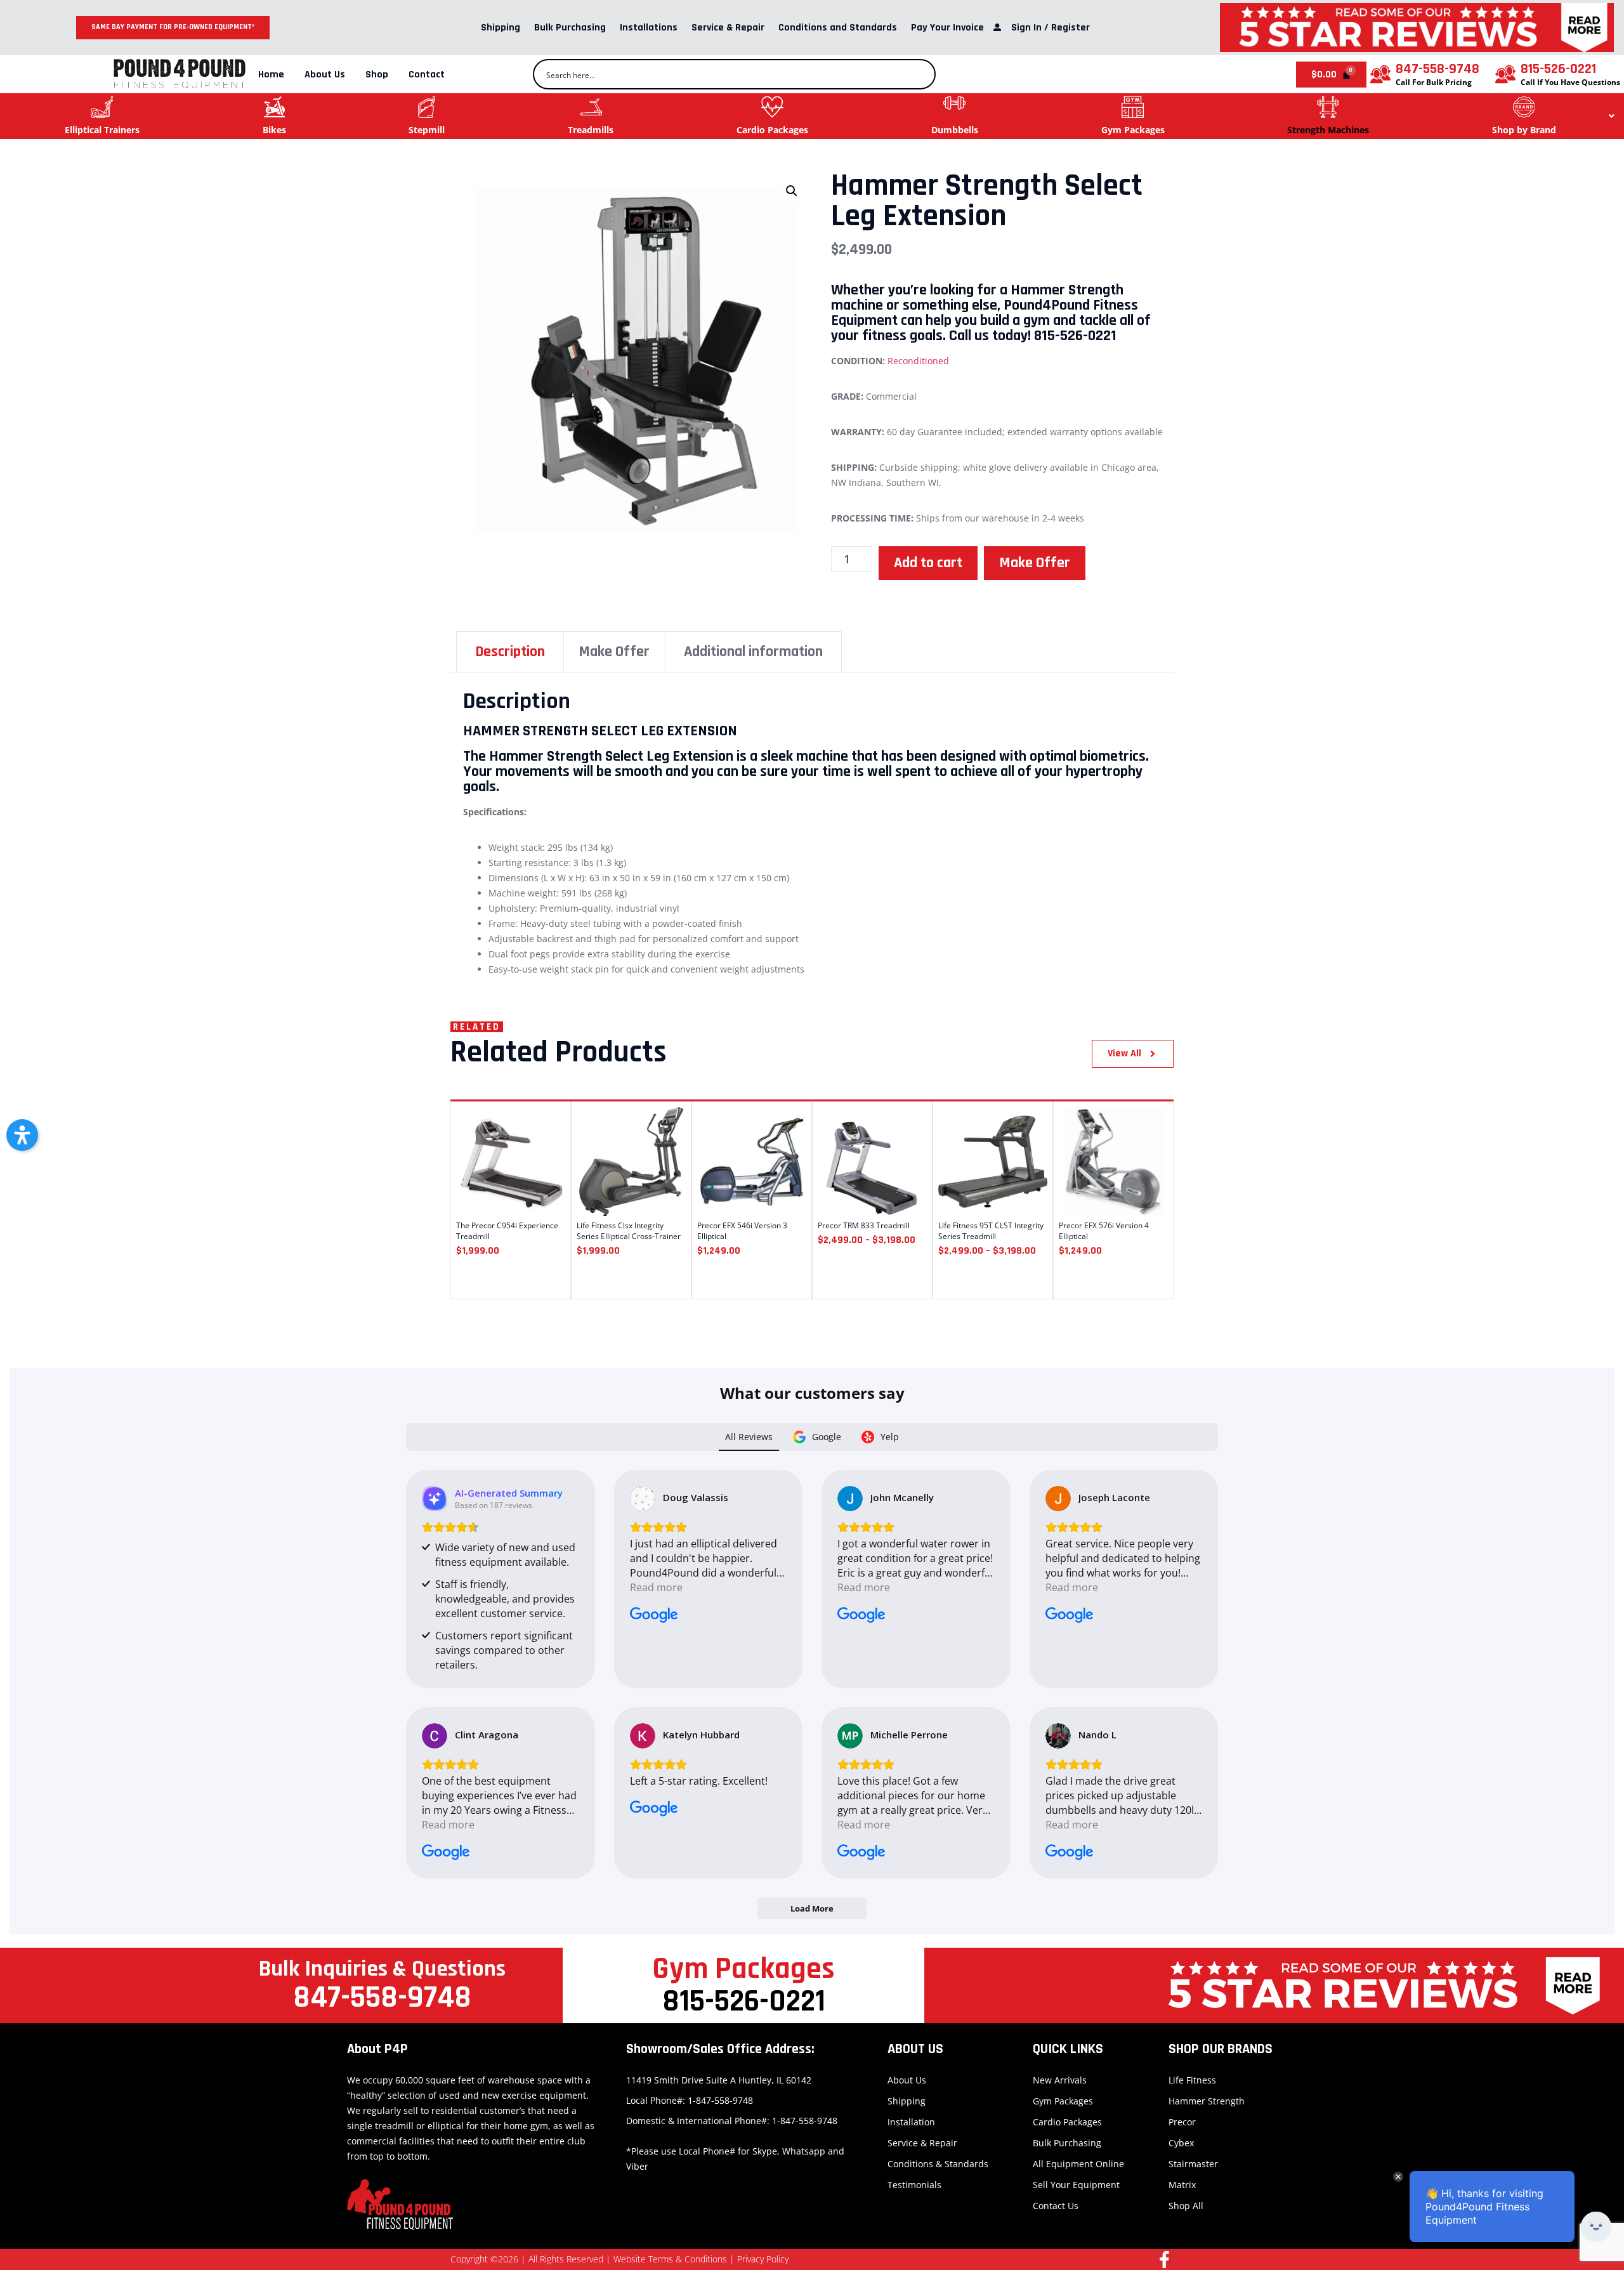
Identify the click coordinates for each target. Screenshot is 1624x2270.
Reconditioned (918, 361)
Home (271, 75)
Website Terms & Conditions (670, 2259)
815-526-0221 (1558, 69)
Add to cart (928, 563)
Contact (427, 75)
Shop (377, 75)
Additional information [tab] (753, 652)
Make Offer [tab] (614, 652)
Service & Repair (728, 28)
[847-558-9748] (1380, 74)
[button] (792, 191)
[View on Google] (643, 1499)
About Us (325, 75)
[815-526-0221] (1505, 74)
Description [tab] (510, 652)
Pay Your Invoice (947, 28)
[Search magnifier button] (920, 74)
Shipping (501, 28)
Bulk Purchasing (570, 28)
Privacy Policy (763, 2259)
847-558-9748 (1437, 69)
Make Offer (1035, 563)
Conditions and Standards (838, 28)
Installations (649, 28)
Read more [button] (656, 1587)
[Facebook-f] (1164, 2260)
